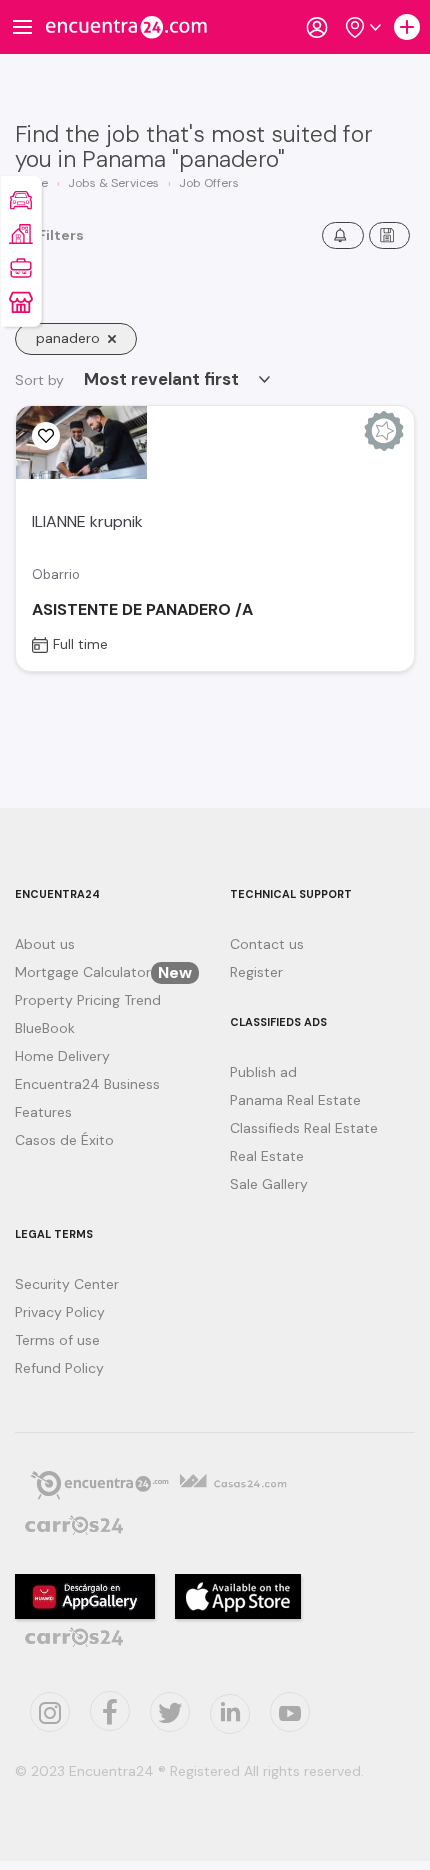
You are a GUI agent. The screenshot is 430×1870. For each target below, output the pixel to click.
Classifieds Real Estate (304, 1128)
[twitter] (110, 1711)
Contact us (267, 944)
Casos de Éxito (64, 1140)
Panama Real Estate (295, 1100)
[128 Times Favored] (46, 436)
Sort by (39, 380)
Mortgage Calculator (103, 972)
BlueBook (45, 1028)
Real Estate (267, 1156)
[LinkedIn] (230, 1714)
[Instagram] (50, 1712)
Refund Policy (59, 1368)
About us (45, 944)
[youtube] (290, 1712)
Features (43, 1112)
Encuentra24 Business (87, 1084)
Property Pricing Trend (88, 1000)
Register (256, 972)
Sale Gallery (269, 1184)
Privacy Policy (60, 1312)
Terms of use (57, 1340)
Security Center (67, 1284)
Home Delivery (62, 1056)
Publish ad (263, 1072)
